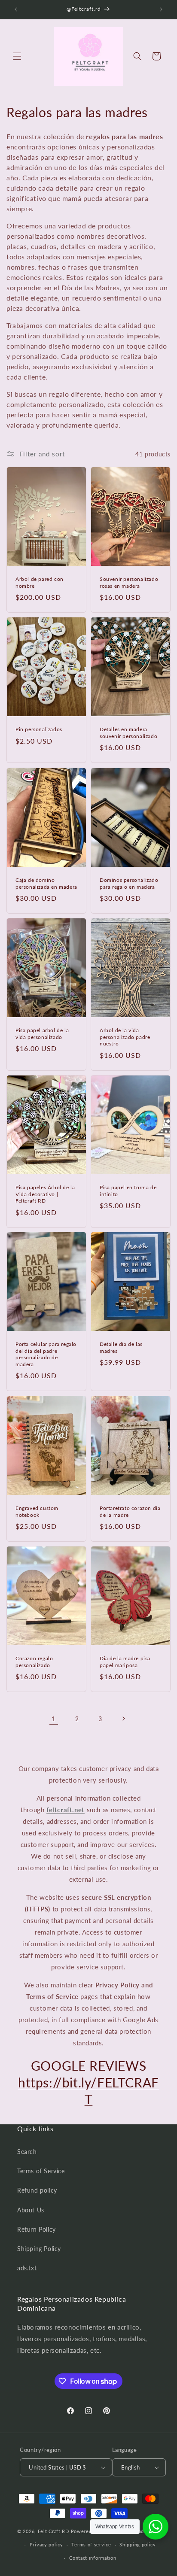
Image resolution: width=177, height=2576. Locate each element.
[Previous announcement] (16, 9)
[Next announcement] (161, 9)
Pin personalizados (39, 729)
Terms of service (91, 2544)
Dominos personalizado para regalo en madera (129, 883)
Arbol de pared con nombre (40, 582)
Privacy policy (46, 2544)
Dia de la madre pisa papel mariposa (125, 1662)
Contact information (93, 2558)
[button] (17, 56)
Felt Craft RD (53, 2531)
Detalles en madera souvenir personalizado (128, 733)
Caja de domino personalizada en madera (46, 883)
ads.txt (27, 2268)
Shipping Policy (39, 2249)
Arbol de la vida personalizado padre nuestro (125, 1037)
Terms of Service (41, 2171)
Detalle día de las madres (121, 1347)
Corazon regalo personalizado (34, 1662)
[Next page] (123, 1719)
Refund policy (37, 2190)
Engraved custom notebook (37, 1511)
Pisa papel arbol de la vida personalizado (42, 1034)
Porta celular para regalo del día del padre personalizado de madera (46, 1354)
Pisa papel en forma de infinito (128, 1191)
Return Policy (37, 2229)
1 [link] (54, 1719)
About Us (31, 2210)
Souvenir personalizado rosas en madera (129, 582)
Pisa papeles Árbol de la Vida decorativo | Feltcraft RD (45, 1194)
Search (27, 2152)
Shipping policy (138, 2544)
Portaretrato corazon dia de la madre (130, 1511)
